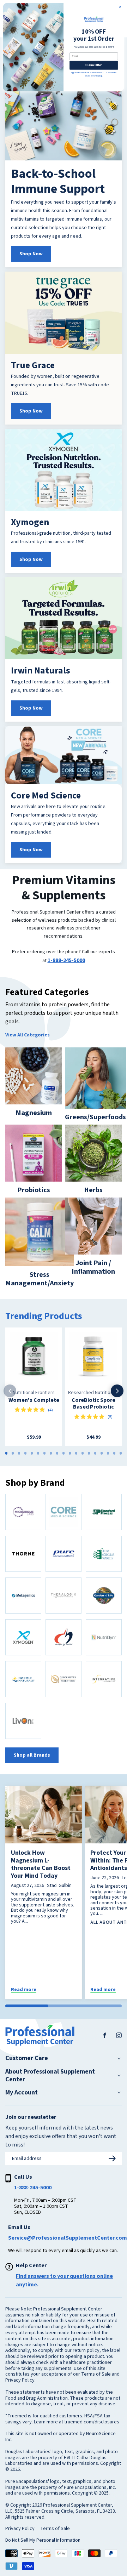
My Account (22, 2093)
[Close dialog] (120, 7)
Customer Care (27, 2058)
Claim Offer (94, 65)
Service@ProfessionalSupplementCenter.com (68, 2238)
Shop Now (31, 254)
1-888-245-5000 (66, 960)
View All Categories (28, 1035)
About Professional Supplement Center (50, 2075)
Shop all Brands (32, 1755)
